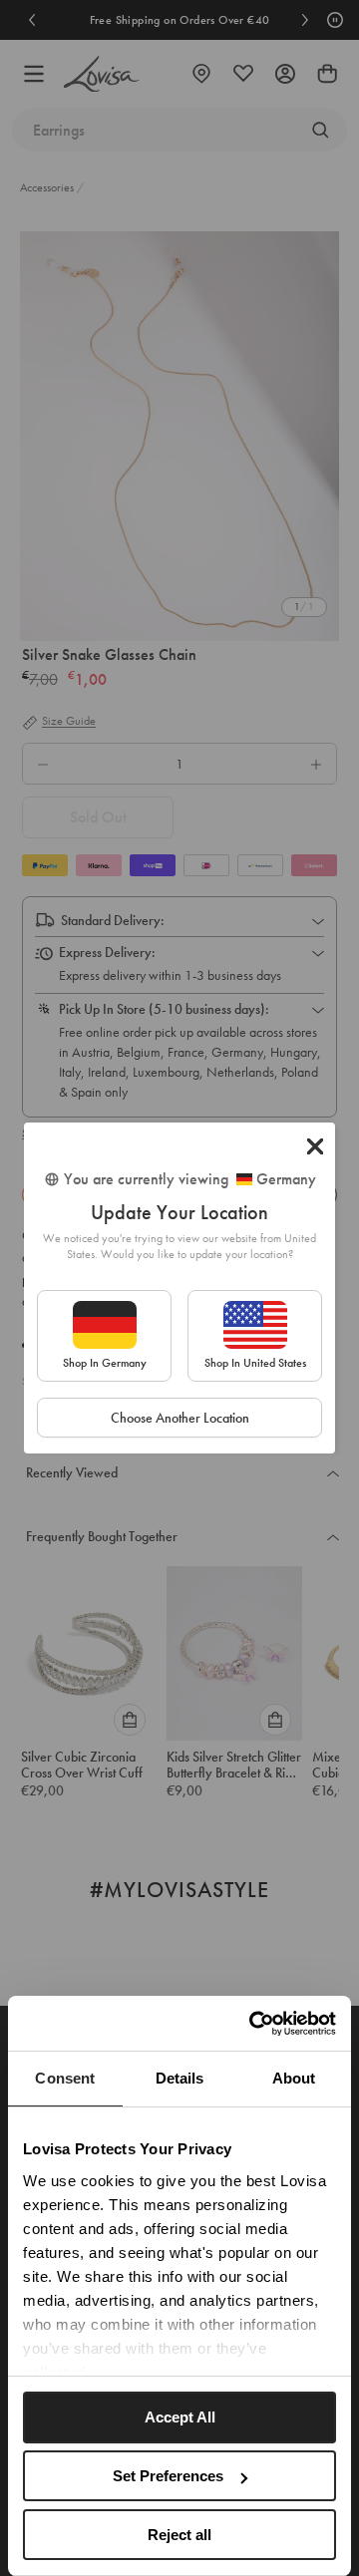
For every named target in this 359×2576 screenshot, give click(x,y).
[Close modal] (315, 1146)
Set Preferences (168, 2476)
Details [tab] (180, 2078)
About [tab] (294, 2078)
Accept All (180, 2417)
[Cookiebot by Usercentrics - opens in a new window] (253, 2024)
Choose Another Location (180, 1418)
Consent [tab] (65, 2078)
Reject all (179, 2535)
